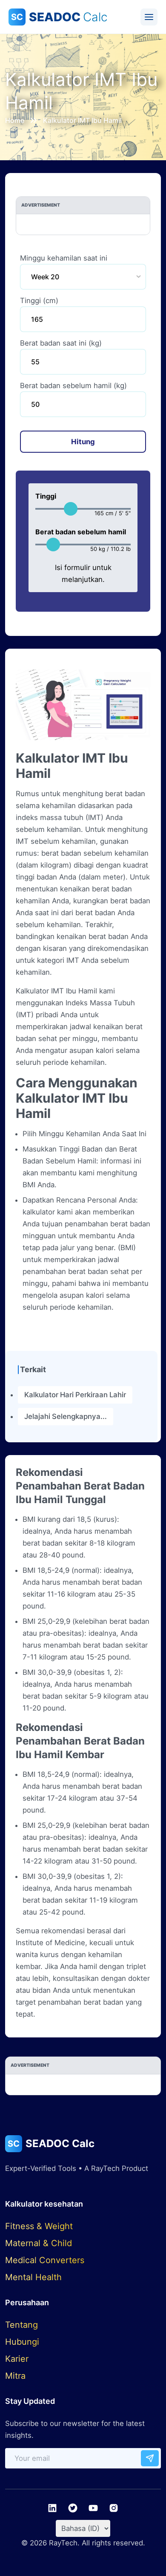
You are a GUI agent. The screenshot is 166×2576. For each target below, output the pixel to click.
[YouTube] (93, 2508)
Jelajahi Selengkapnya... (66, 1416)
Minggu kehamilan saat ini (64, 258)
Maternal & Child (39, 2243)
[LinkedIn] (52, 2508)
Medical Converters (45, 2260)
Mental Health (33, 2277)
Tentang (21, 2325)
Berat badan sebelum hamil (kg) (73, 386)
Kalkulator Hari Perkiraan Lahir (75, 1395)
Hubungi (22, 2342)
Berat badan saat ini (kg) (61, 343)
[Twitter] (73, 2508)
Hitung (83, 442)
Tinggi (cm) (39, 301)
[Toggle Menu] (149, 17)
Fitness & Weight (39, 2226)
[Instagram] (114, 2508)
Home (15, 120)
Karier (17, 2359)
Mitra (15, 2376)
